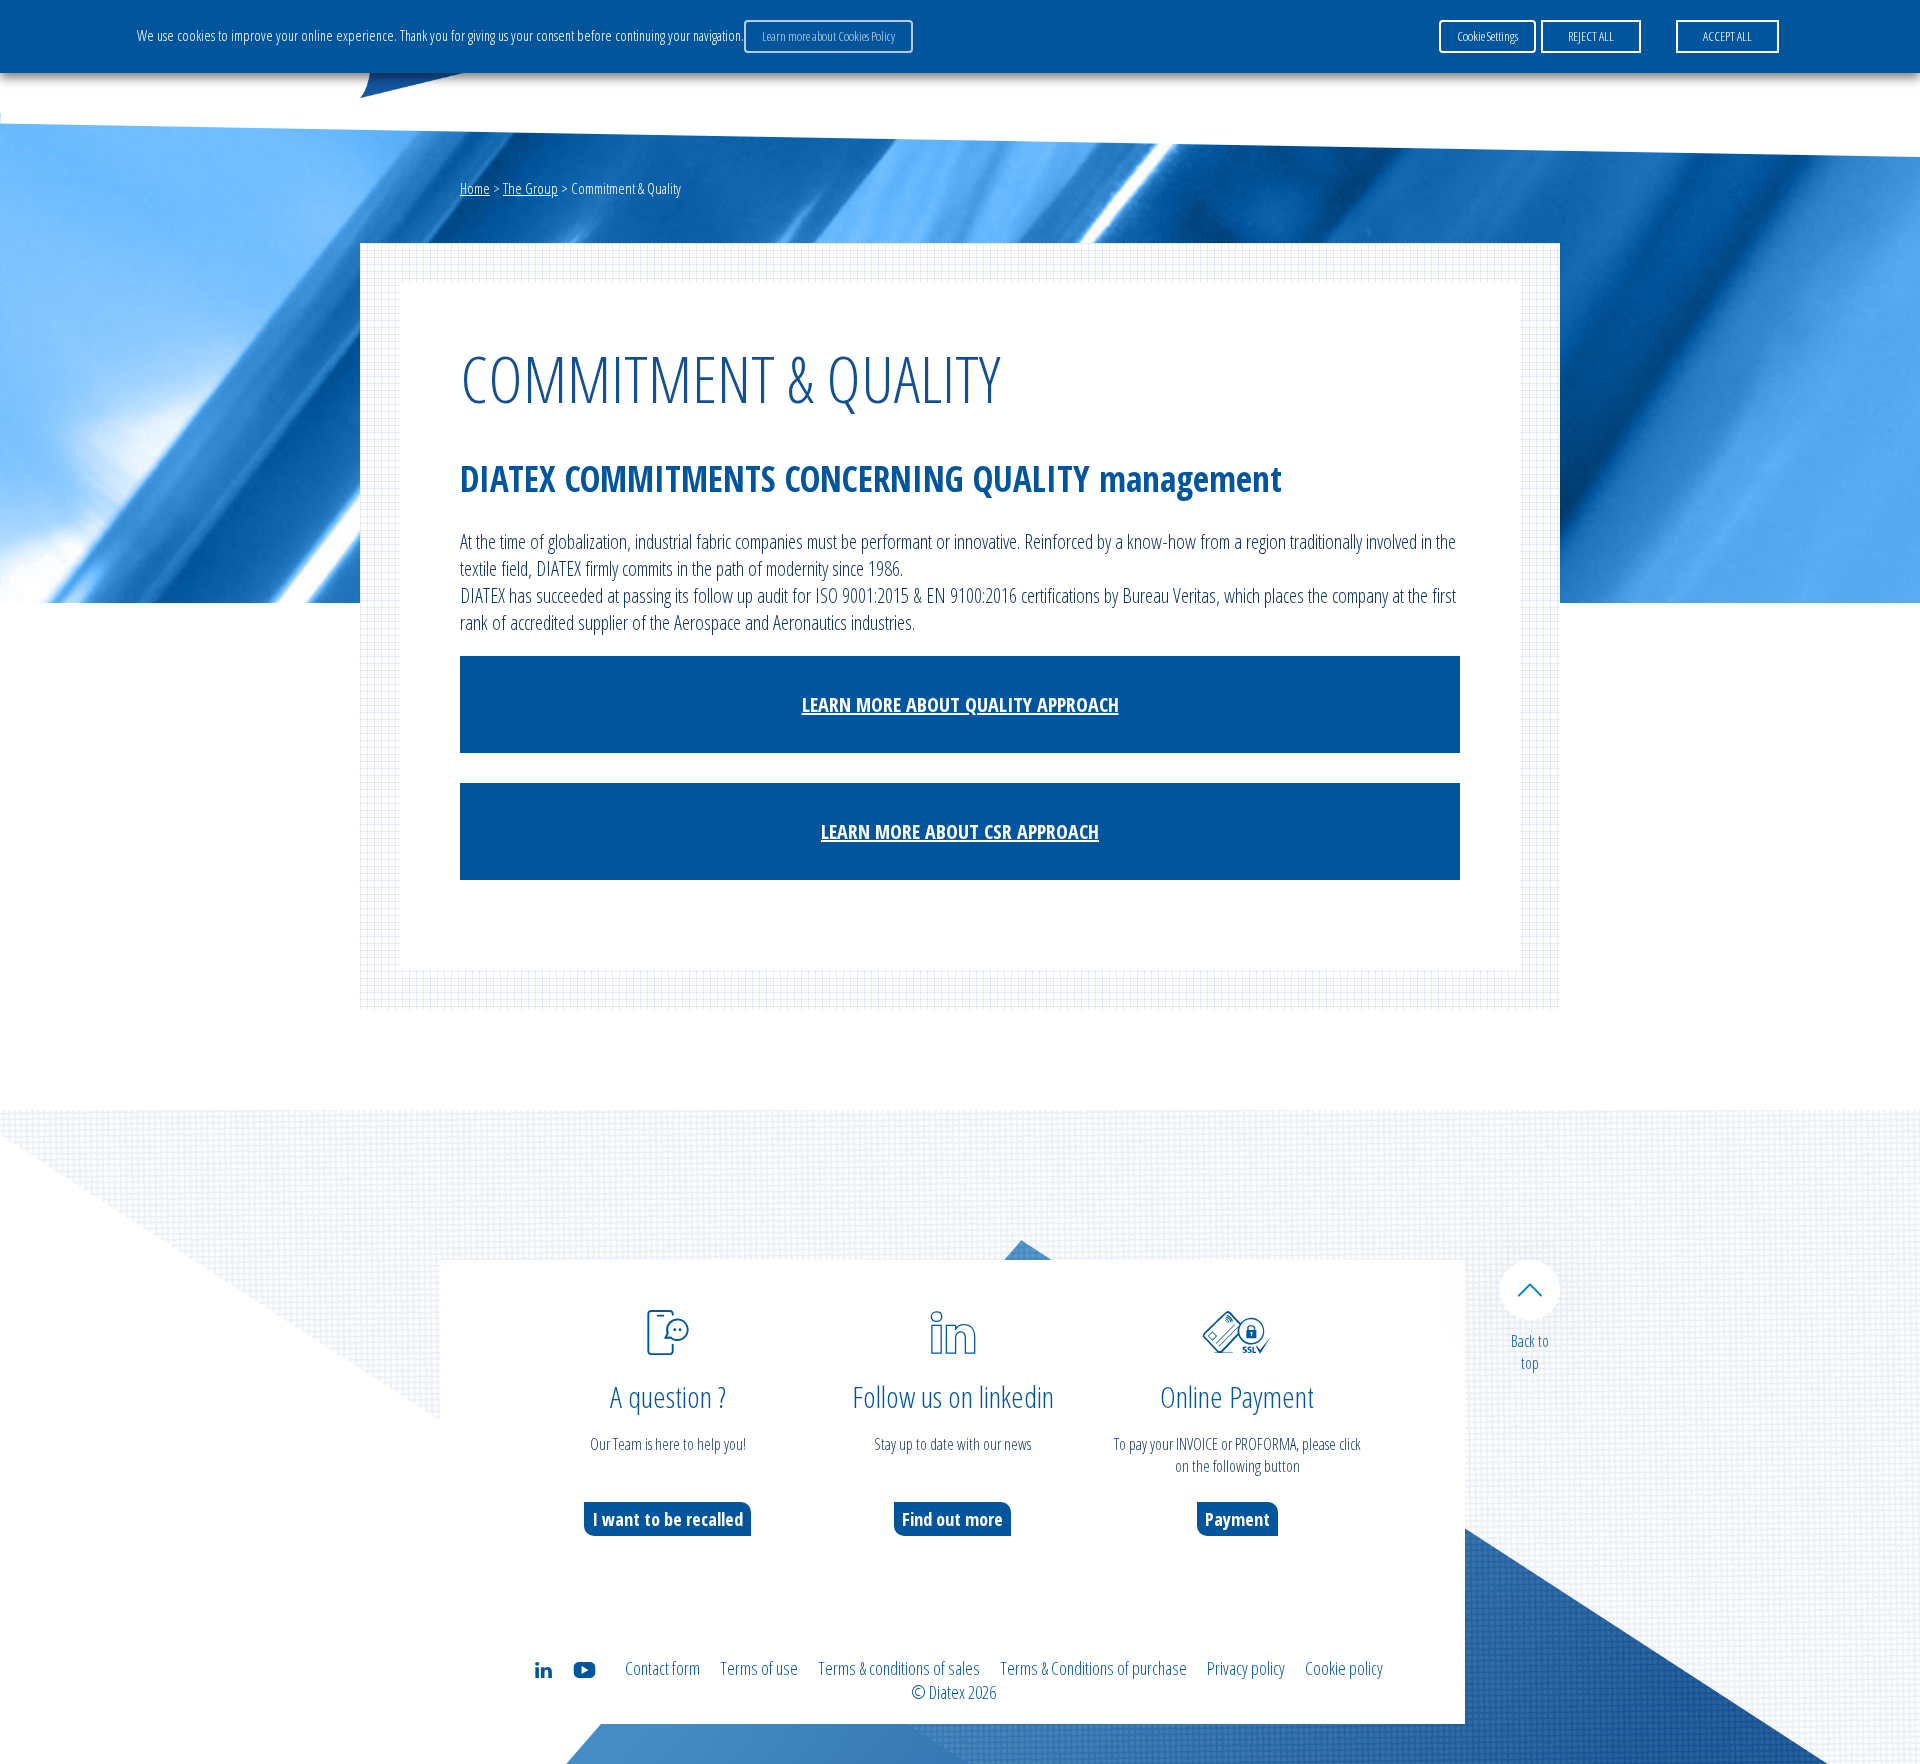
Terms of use (759, 1668)
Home (475, 188)
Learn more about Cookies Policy (828, 36)
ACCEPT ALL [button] (1727, 36)
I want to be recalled (667, 1519)
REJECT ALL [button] (1591, 36)
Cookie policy (1344, 1668)
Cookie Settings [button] (1487, 36)
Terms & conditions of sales (899, 1668)
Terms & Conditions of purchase (1093, 1668)
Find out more (952, 1519)
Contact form (662, 1668)
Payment (1237, 1519)
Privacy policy (1246, 1668)
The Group (530, 188)
